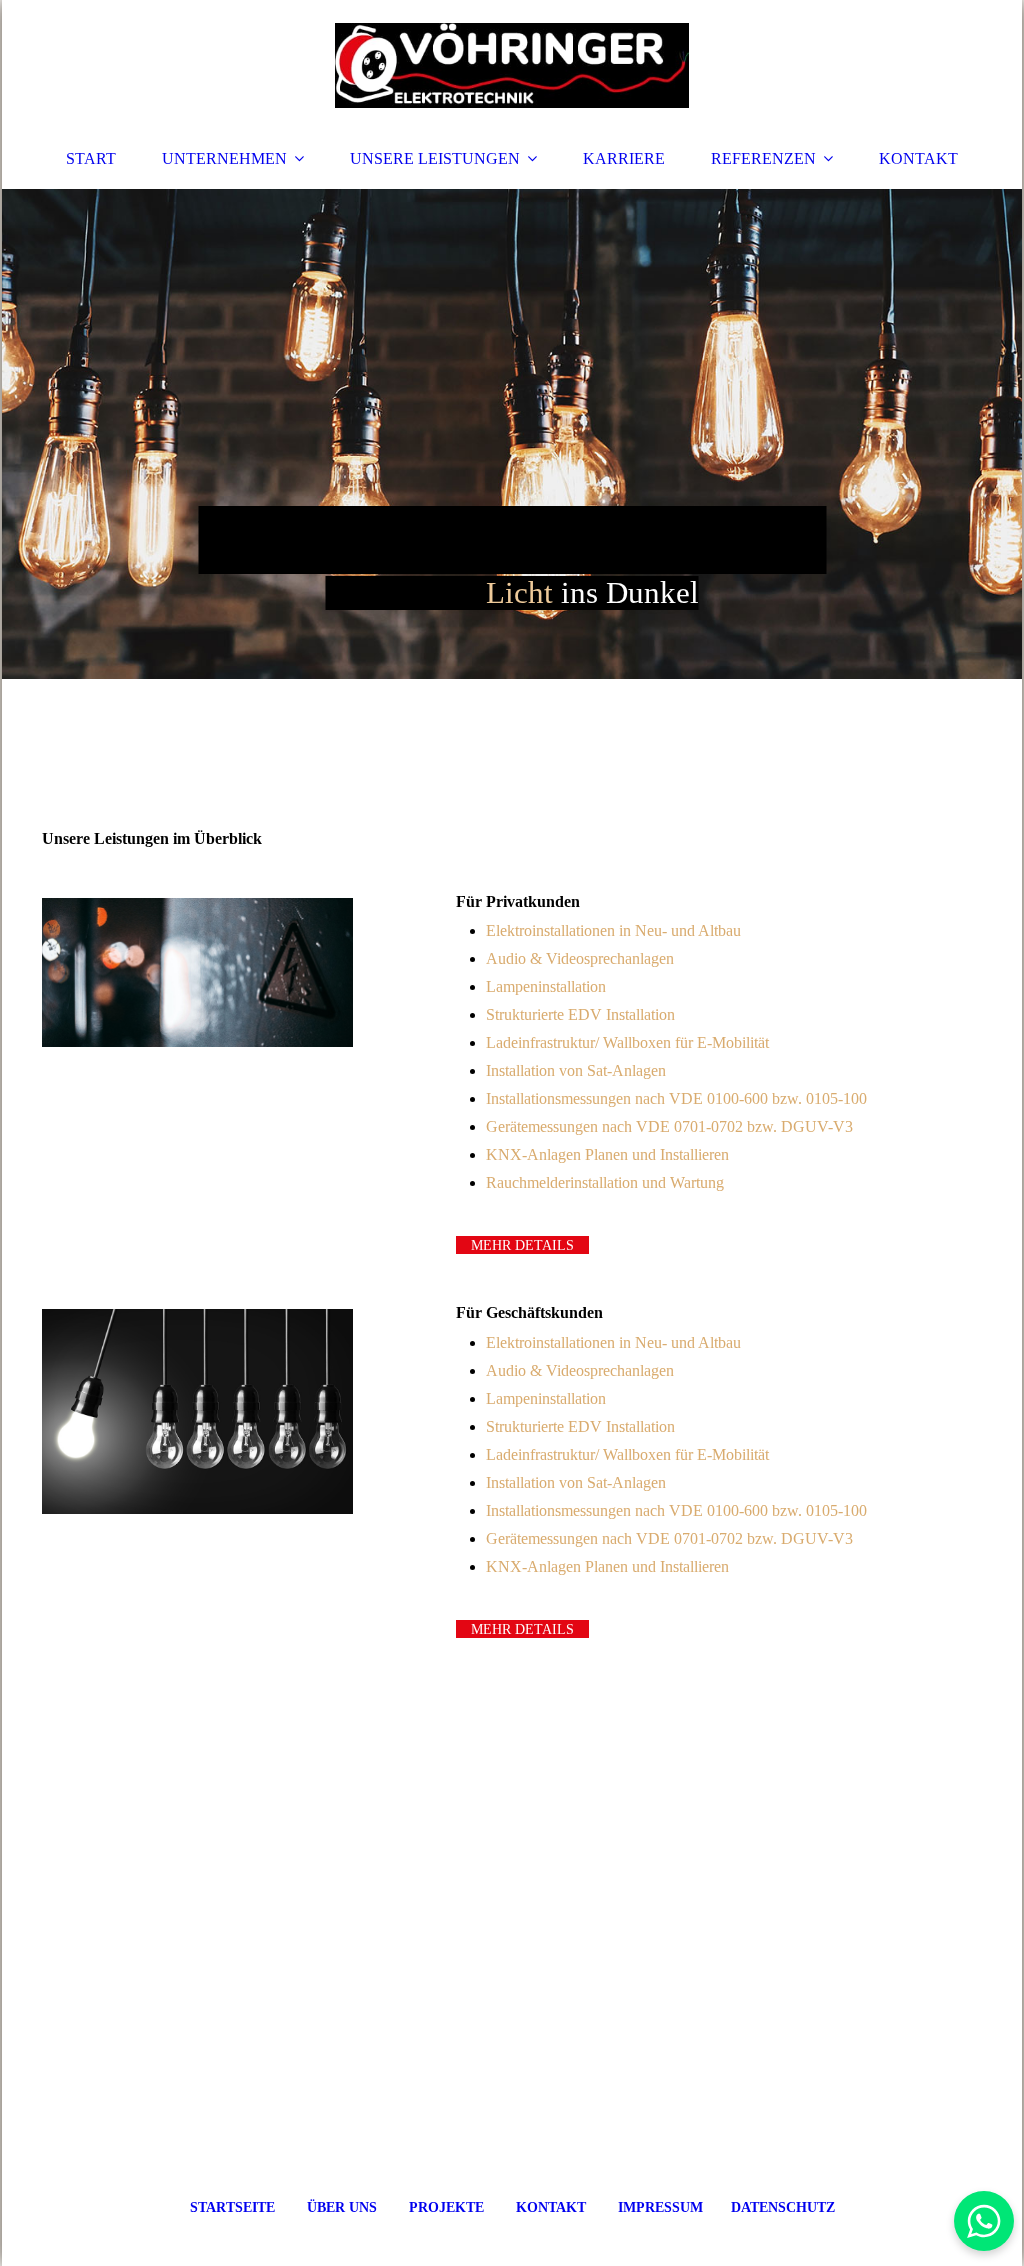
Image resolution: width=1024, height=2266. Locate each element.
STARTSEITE (232, 2207)
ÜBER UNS (342, 2207)
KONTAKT (918, 158)
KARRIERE (624, 158)
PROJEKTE (446, 2207)
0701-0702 (708, 1126)
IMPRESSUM (662, 2207)
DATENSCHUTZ (783, 2207)
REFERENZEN (763, 158)
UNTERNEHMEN (224, 158)
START (91, 158)
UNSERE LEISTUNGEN (435, 158)
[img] (512, 65)
